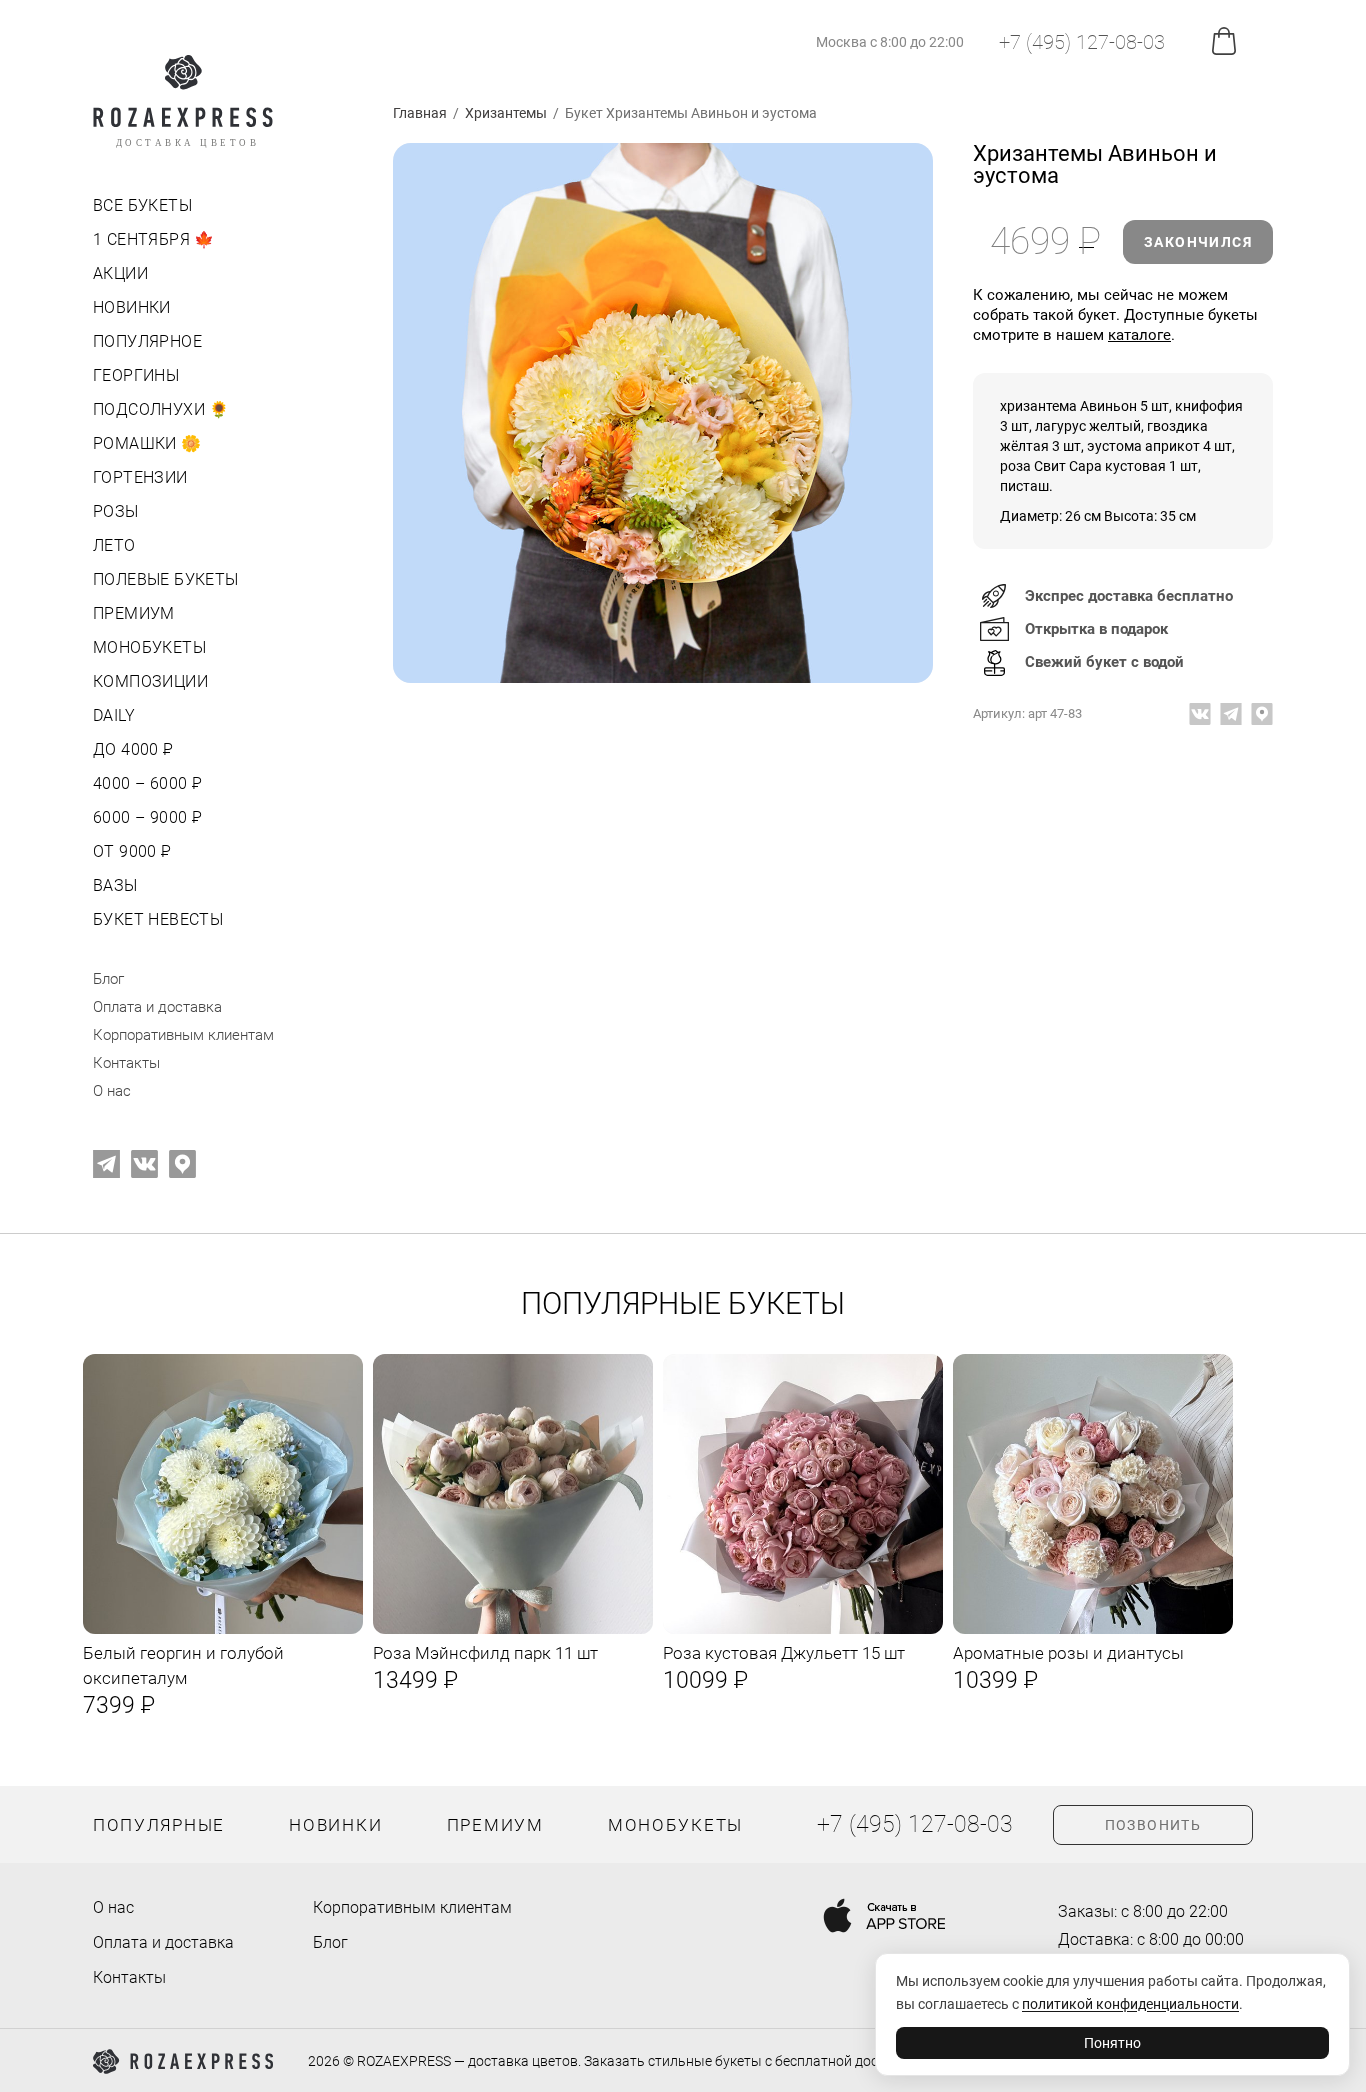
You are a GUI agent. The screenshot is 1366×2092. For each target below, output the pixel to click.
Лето (114, 545)
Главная (420, 113)
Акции (120, 273)
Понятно (1112, 2043)
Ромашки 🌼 (147, 443)
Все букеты (142, 205)
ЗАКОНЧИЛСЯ (1198, 242)
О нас (112, 1091)
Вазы (115, 885)
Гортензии (140, 477)
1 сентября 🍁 (154, 239)
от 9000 (130, 851)
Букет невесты (158, 919)
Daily (114, 715)
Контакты (126, 1063)
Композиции (150, 681)
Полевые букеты (166, 579)
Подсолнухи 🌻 (161, 409)
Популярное (147, 341)
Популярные (159, 1825)
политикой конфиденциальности (1130, 2004)
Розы (116, 511)
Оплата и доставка (157, 1007)
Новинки (132, 307)
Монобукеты (149, 647)
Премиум (134, 613)
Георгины (136, 375)
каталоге (1139, 335)
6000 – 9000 (145, 817)
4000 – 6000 (145, 783)
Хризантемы (506, 113)
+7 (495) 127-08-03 (1082, 42)
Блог (108, 979)
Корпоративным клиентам (183, 1035)
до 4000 (131, 749)
